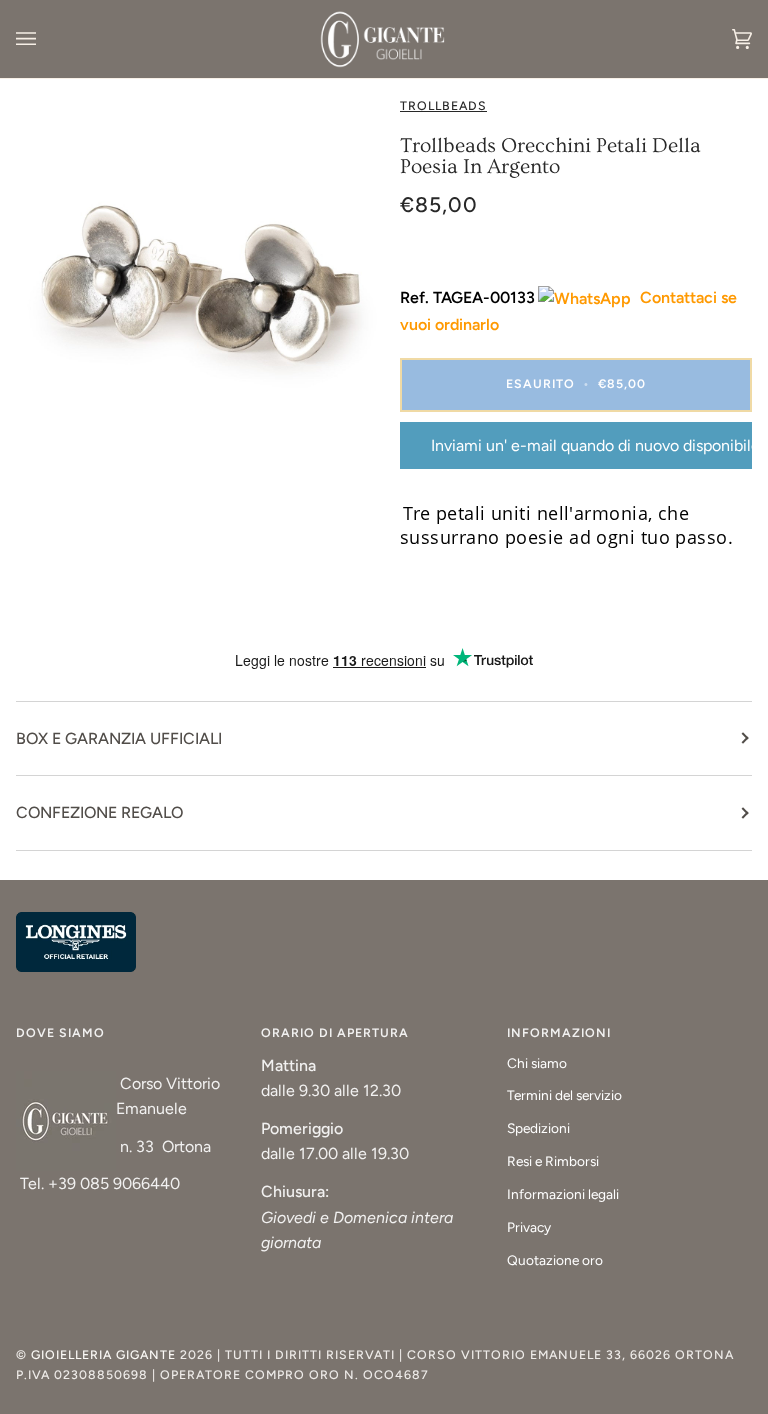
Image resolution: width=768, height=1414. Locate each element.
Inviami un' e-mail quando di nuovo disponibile (591, 445)
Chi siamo (537, 1063)
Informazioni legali (563, 1194)
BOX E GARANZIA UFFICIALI (119, 738)
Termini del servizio (564, 1095)
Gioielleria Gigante (105, 1354)
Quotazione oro (555, 1260)
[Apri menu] (46, 39)
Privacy (529, 1227)
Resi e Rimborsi (553, 1161)
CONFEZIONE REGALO (99, 812)
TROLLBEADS (443, 105)
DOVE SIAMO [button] (60, 1032)
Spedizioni (538, 1128)
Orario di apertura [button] (335, 1032)
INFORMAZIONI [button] (559, 1032)
